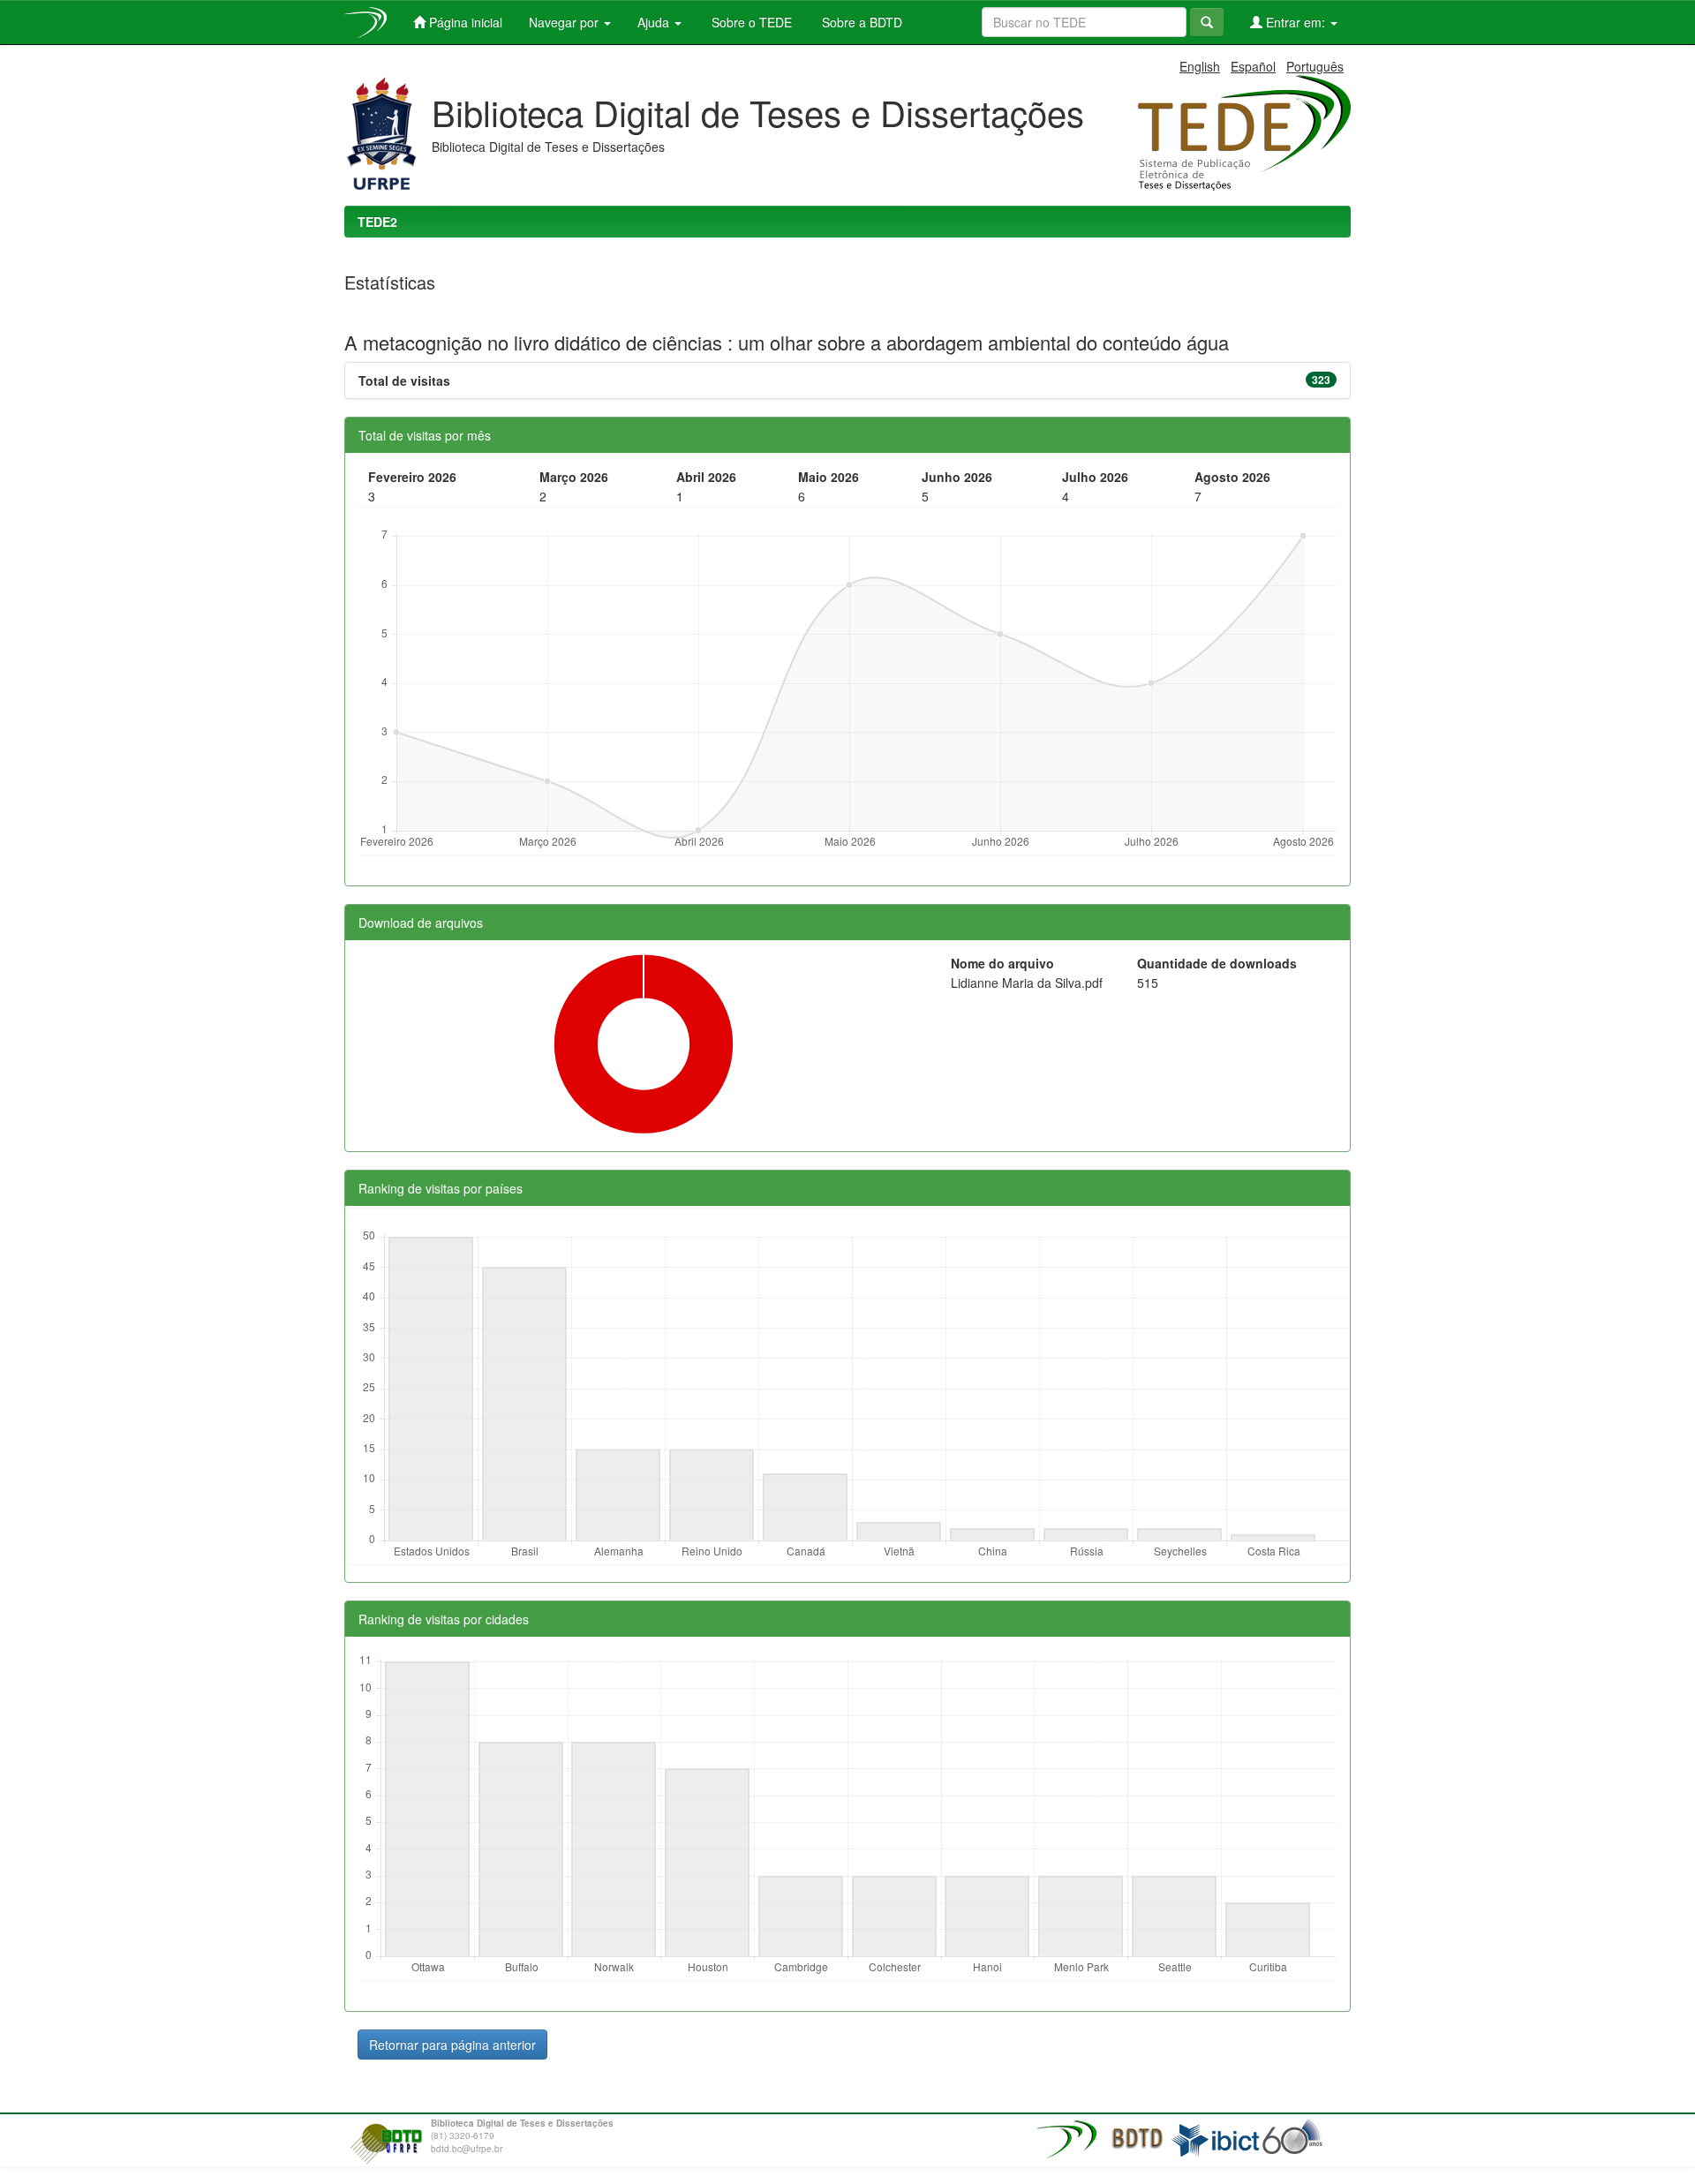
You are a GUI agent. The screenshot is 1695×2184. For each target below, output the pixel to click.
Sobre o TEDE (750, 22)
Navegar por (565, 22)
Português (1315, 66)
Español (1253, 66)
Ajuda (655, 22)
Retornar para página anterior (452, 2045)
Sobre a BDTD (860, 22)
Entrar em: (1296, 22)
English (1200, 66)
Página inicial (464, 22)
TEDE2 (377, 222)
